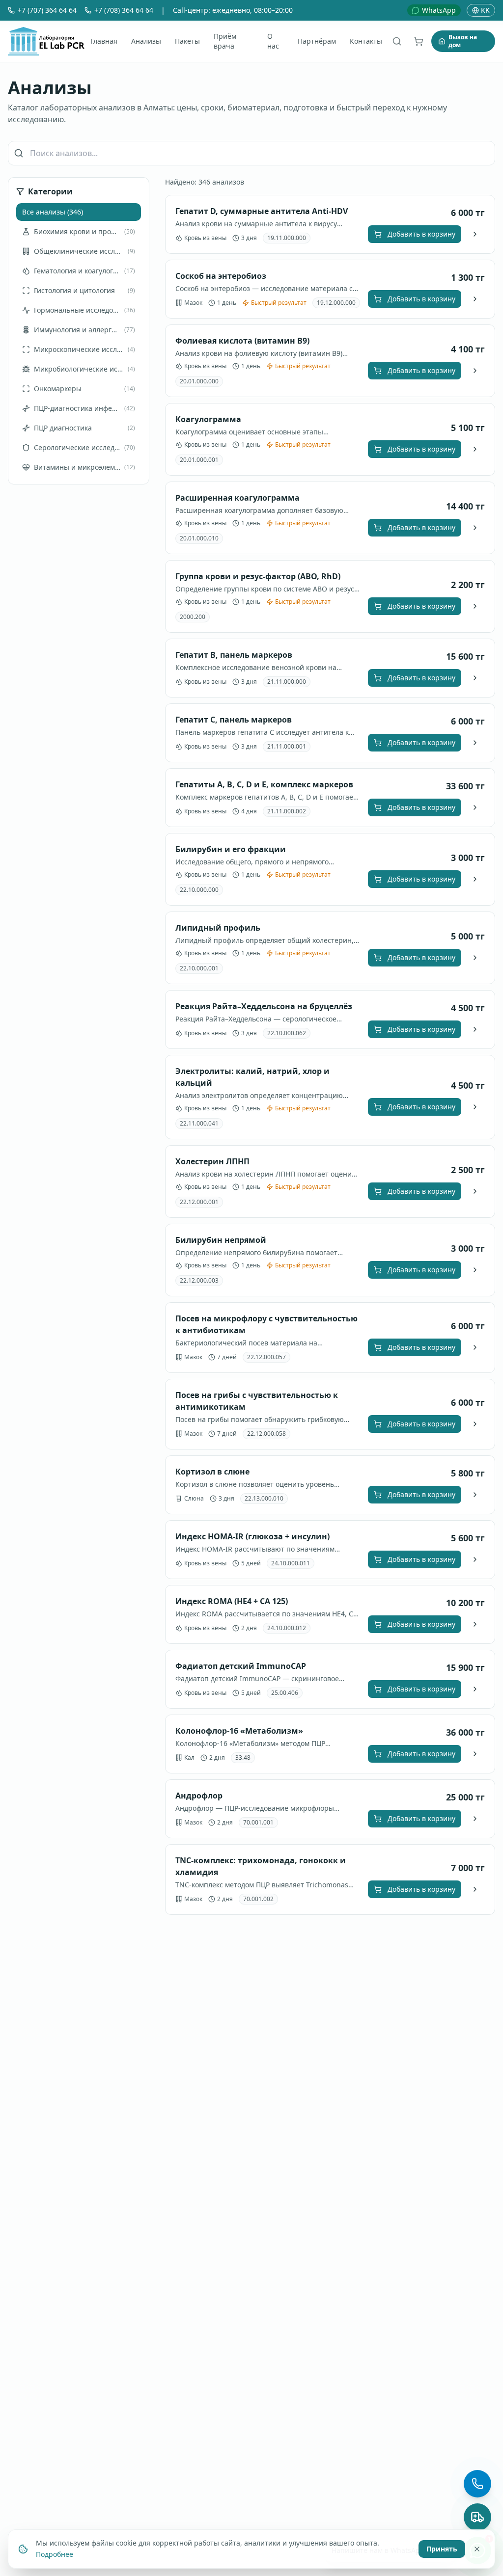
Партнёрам (317, 41)
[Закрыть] (477, 2549)
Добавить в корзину (421, 234)
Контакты (366, 41)
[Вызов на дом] (477, 2517)
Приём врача (225, 41)
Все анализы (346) (53, 212)
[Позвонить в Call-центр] (477, 2484)
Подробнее (55, 2554)
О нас (273, 41)
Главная (104, 41)
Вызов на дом (463, 41)
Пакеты (187, 41)
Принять (442, 2548)
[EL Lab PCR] (46, 41)
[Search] (397, 41)
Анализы (146, 41)
